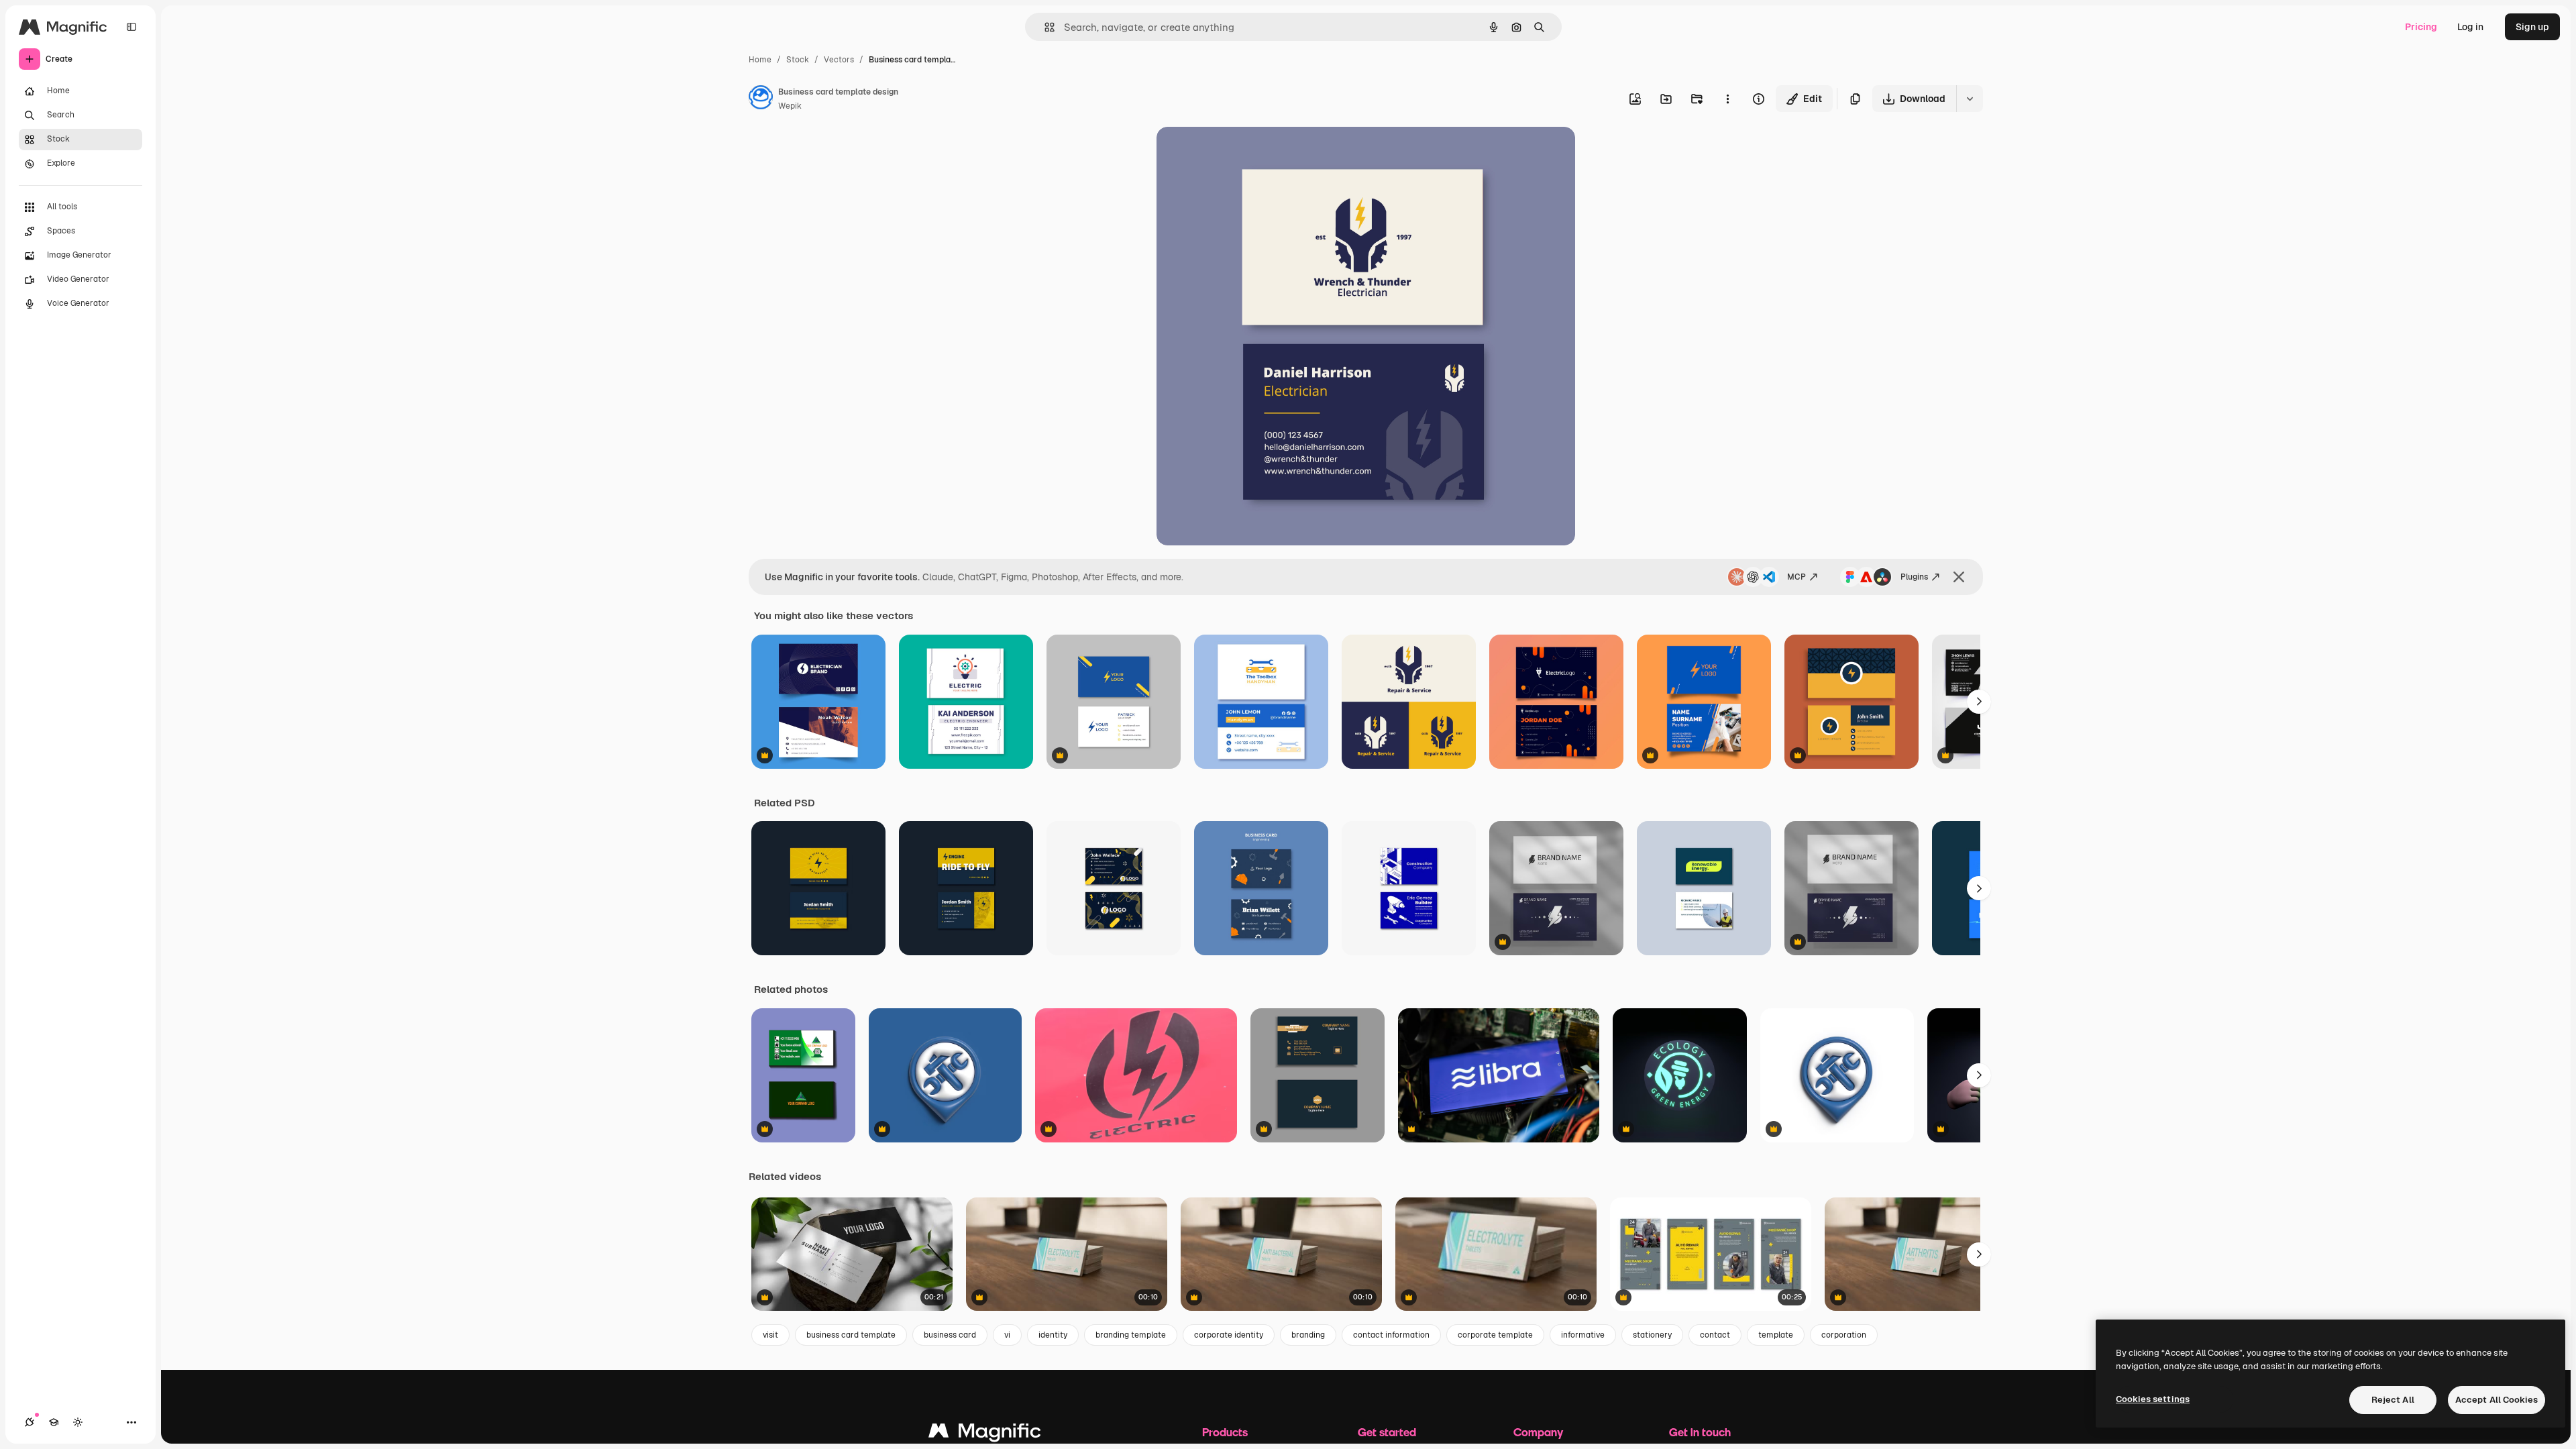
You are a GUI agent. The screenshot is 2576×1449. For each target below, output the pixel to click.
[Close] (1959, 577)
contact (1715, 1335)
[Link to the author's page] (761, 99)
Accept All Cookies (2497, 1400)
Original (1242, 153)
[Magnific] (985, 1434)
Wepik (790, 106)
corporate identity (1229, 1335)
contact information (1391, 1335)
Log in (2470, 27)
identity (1053, 1335)
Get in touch (1700, 1432)
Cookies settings (2153, 1399)
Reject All (2393, 1400)
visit (770, 1335)
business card (950, 1335)
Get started (1387, 1432)
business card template (851, 1335)
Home (760, 60)
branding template (1131, 1335)
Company (1538, 1432)
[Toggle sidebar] (131, 27)
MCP (1796, 577)
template (1776, 1335)
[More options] (1727, 99)
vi (1007, 1335)
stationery (1652, 1335)
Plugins (1914, 577)
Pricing (2421, 27)
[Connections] (30, 1422)
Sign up (2532, 27)
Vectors (839, 60)
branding (1308, 1335)
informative (1583, 1335)
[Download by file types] (1970, 99)
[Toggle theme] (78, 1422)
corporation (1844, 1335)
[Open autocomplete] (1044, 27)
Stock (798, 60)
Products (1225, 1432)
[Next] (1979, 702)
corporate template (1495, 1335)
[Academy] (54, 1422)
